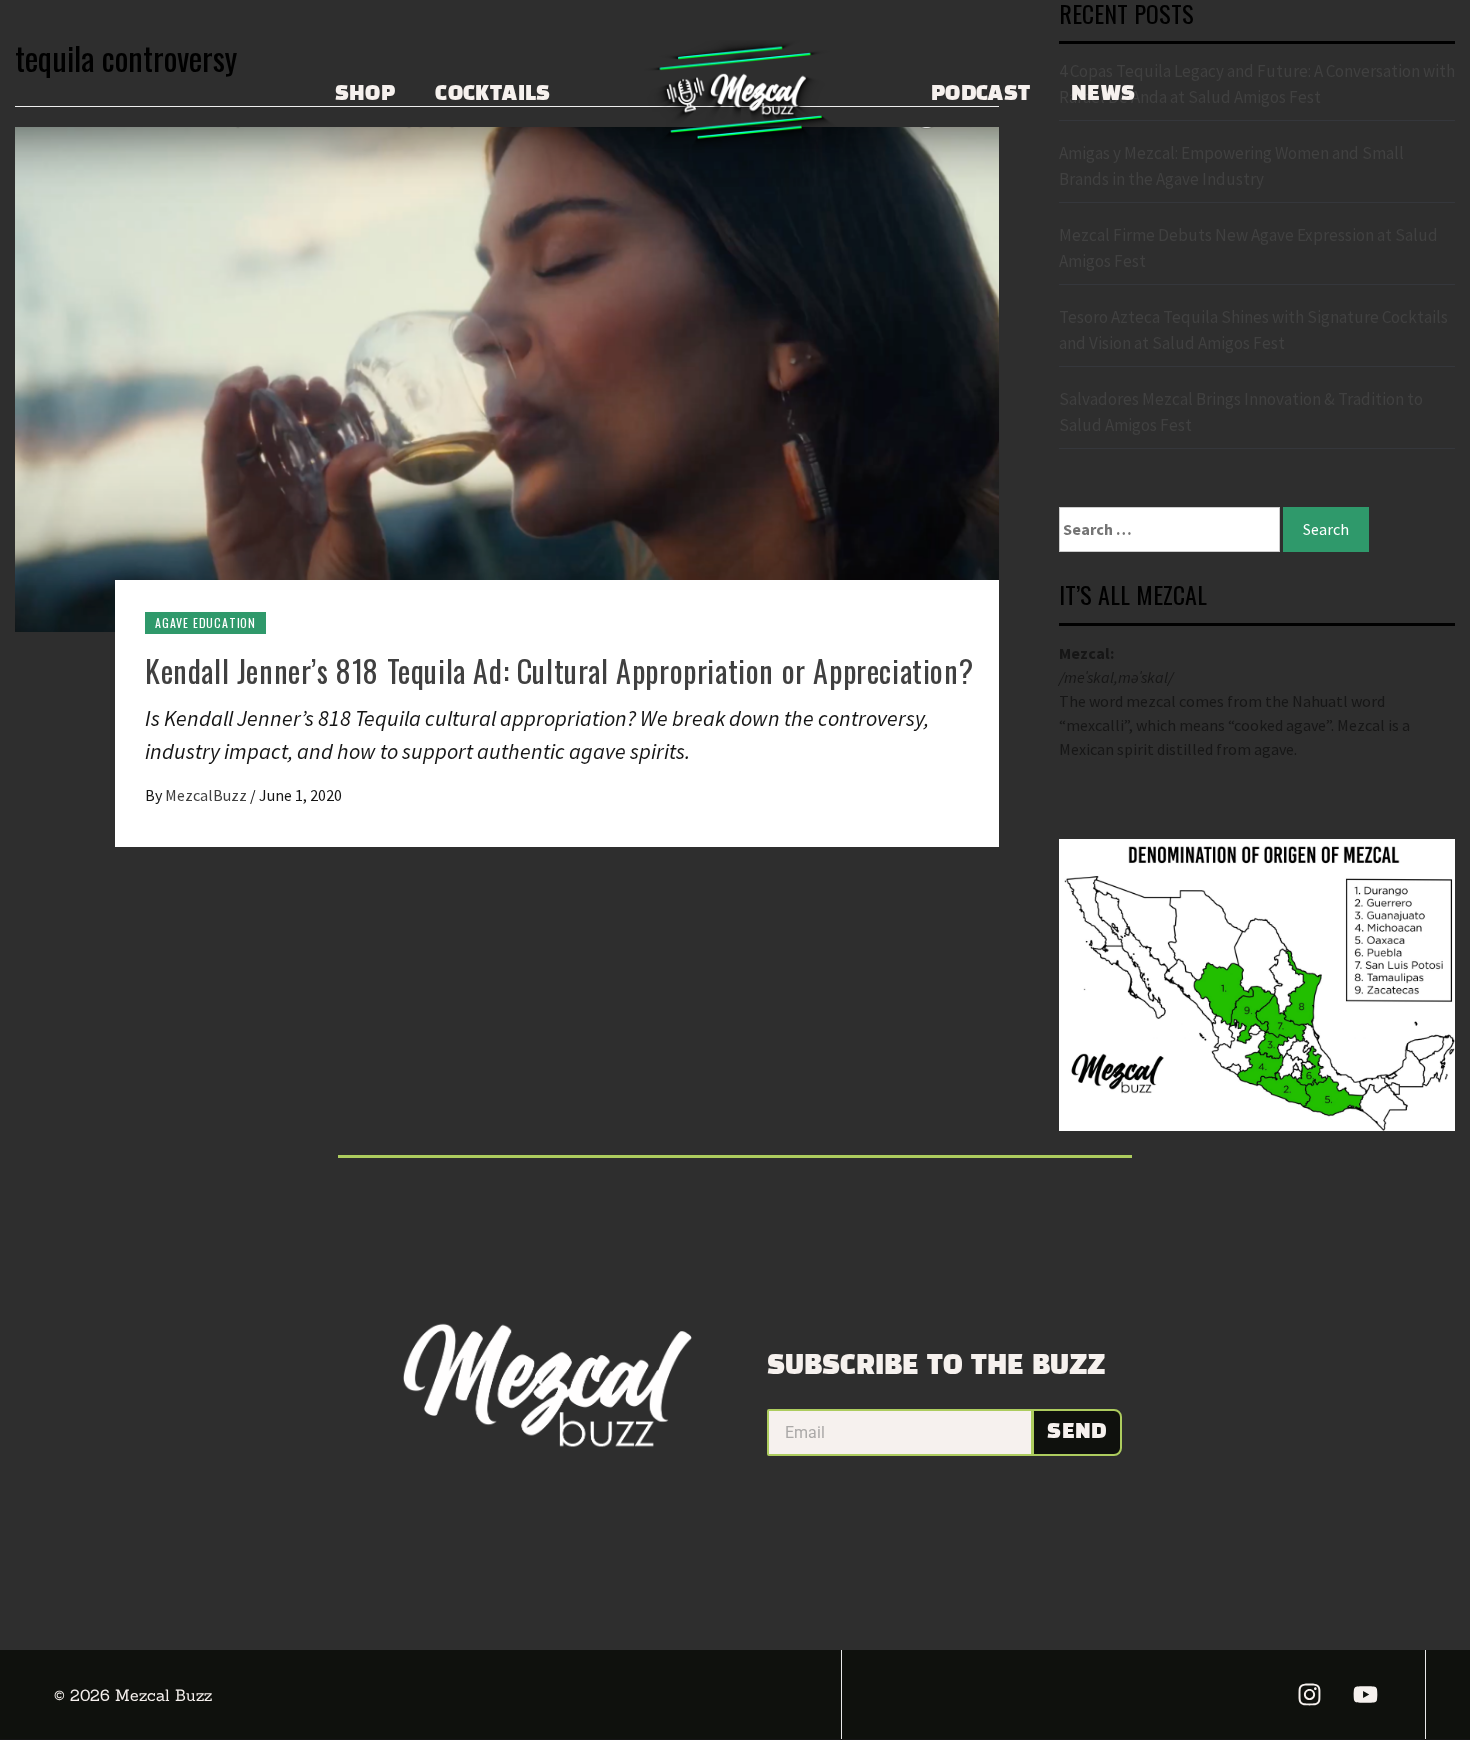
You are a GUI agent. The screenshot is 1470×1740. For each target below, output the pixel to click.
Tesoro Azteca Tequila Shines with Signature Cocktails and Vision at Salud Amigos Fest (1253, 330)
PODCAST (981, 94)
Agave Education (205, 622)
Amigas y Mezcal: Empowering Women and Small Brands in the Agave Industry (1231, 166)
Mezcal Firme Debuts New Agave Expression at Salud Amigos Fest (1248, 248)
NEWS (1103, 94)
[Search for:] (1169, 529)
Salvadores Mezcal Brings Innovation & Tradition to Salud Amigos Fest (1241, 412)
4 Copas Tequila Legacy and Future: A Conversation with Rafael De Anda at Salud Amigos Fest (1257, 84)
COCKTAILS (493, 94)
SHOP (365, 94)
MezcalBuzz (207, 795)
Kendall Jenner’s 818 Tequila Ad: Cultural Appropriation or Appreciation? (559, 670)
